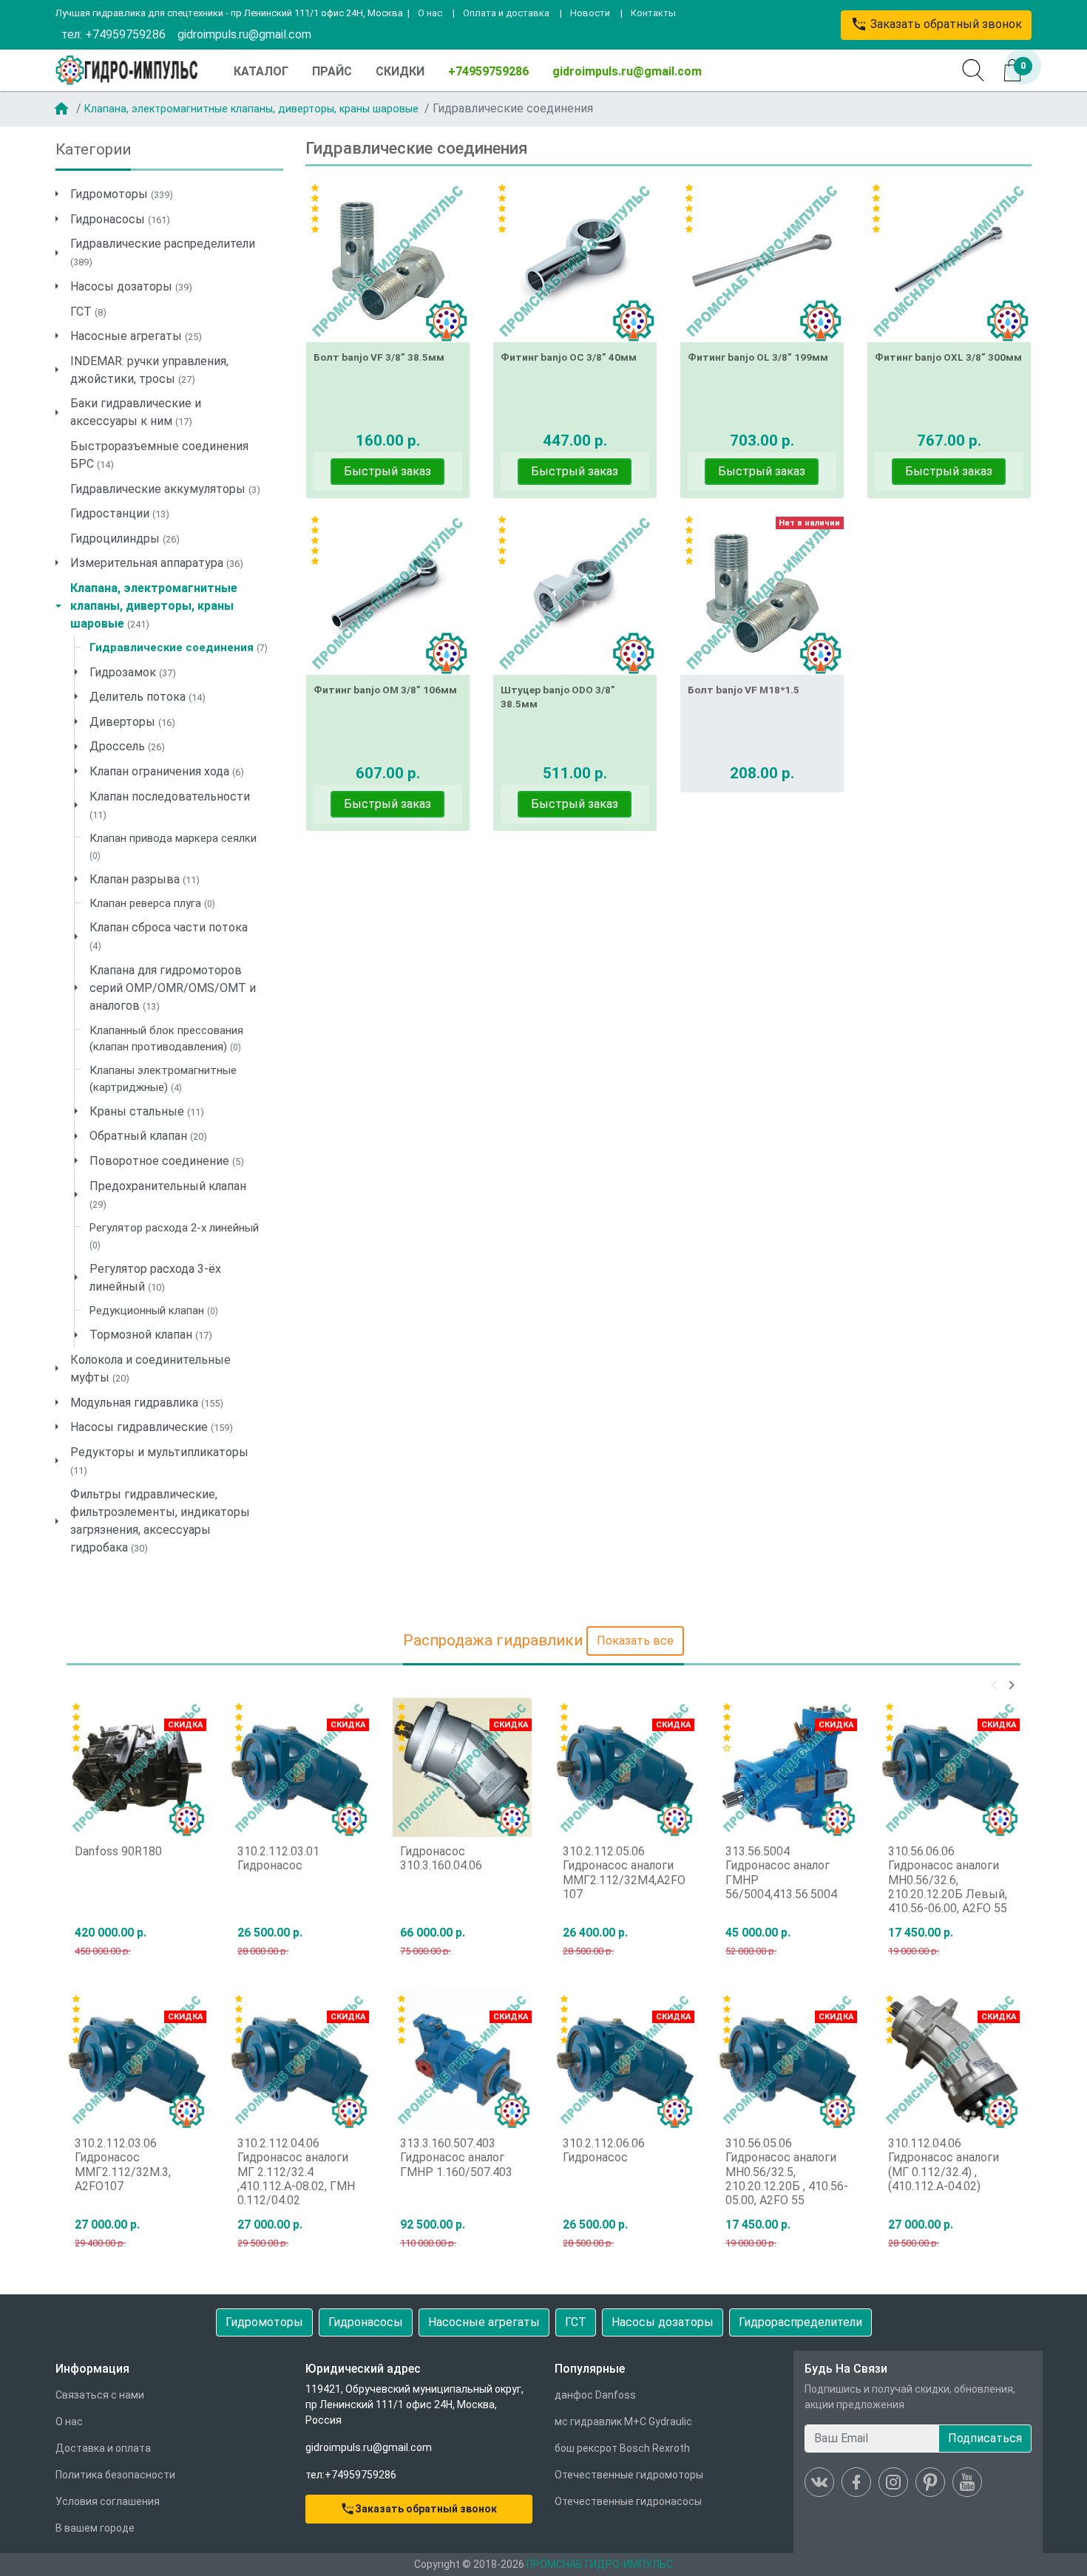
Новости (590, 13)
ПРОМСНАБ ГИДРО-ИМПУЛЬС (600, 2564)
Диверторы (132, 722)
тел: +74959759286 (114, 34)
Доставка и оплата (103, 2448)
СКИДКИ (400, 71)
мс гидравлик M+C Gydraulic (623, 2422)
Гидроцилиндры (125, 538)
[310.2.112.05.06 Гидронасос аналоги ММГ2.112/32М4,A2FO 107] (625, 1767)
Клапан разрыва (145, 879)
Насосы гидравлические (152, 1427)
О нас (430, 13)
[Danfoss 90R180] (137, 1767)
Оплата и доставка (506, 13)
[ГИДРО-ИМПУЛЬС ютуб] (967, 2482)
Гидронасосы (120, 219)
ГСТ (88, 312)
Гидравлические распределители (163, 252)
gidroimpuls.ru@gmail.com (244, 34)
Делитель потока (148, 697)
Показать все (635, 1641)
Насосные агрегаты (136, 336)
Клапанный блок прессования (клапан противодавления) (166, 1039)
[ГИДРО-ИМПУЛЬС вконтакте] (819, 2482)
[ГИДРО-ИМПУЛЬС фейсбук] (856, 2482)
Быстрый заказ (387, 471)
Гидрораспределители (800, 2322)
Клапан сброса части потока (169, 936)
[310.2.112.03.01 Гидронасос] (299, 1767)
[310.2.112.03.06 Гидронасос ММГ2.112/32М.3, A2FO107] (137, 2059)
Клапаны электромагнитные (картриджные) (163, 1079)
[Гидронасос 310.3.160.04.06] (462, 1767)
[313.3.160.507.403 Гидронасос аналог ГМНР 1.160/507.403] (462, 2059)
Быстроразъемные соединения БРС (159, 455)
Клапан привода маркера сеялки (173, 846)
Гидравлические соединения (179, 648)
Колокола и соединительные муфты (150, 1369)
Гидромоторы (122, 194)
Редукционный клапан (154, 1311)
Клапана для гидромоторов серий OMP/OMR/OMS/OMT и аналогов (173, 988)
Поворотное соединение (167, 1161)
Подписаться (985, 2438)
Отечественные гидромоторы (629, 2475)
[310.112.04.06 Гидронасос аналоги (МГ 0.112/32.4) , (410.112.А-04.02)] (950, 2059)
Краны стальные (147, 1111)
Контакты (653, 13)
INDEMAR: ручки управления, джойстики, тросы (149, 370)
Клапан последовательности (170, 805)
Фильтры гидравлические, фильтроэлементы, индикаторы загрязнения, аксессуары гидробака (160, 1521)
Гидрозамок (133, 672)
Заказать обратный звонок (936, 24)
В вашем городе (95, 2528)
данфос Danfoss (595, 2395)
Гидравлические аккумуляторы (165, 489)
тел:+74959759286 (351, 2475)
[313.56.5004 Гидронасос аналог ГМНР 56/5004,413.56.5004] (788, 1767)
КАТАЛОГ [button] (261, 71)
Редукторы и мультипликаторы (159, 1461)
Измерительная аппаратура (157, 563)
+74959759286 (488, 71)
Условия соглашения (108, 2501)
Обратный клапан (148, 1136)
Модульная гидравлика (147, 1403)
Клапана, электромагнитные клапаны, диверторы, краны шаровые (251, 109)
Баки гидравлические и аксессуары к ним (136, 412)
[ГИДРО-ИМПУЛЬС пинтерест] (930, 2482)
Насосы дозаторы (131, 286)
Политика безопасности (115, 2475)
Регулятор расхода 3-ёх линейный (155, 1278)
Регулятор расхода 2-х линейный (174, 1236)
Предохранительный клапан (168, 1194)
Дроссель (127, 746)
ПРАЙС (332, 71)
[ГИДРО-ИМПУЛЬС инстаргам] (893, 2482)
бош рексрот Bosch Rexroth (622, 2448)
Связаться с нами (100, 2395)
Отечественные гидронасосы (628, 2501)
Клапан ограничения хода (167, 771)
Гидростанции (120, 513)
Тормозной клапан (151, 1335)
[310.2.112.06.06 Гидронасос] (625, 2059)
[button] (994, 1685)
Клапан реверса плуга (152, 903)
